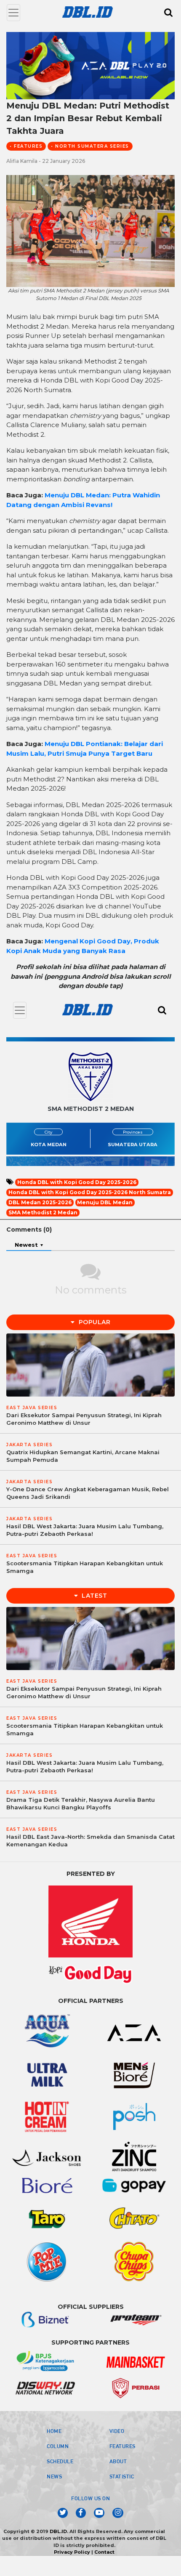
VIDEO (117, 2431)
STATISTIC (122, 2476)
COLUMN (58, 2446)
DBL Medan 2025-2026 (40, 1202)
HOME (54, 2431)
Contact (104, 2552)
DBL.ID (58, 2531)
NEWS (54, 2476)
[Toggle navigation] (13, 13)
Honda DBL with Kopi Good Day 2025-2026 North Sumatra (90, 1192)
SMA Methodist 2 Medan (43, 1212)
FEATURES (122, 2446)
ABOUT (118, 2461)
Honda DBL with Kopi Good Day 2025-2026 (77, 1182)
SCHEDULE (60, 2461)
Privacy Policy (72, 2552)
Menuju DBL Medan (105, 1202)
